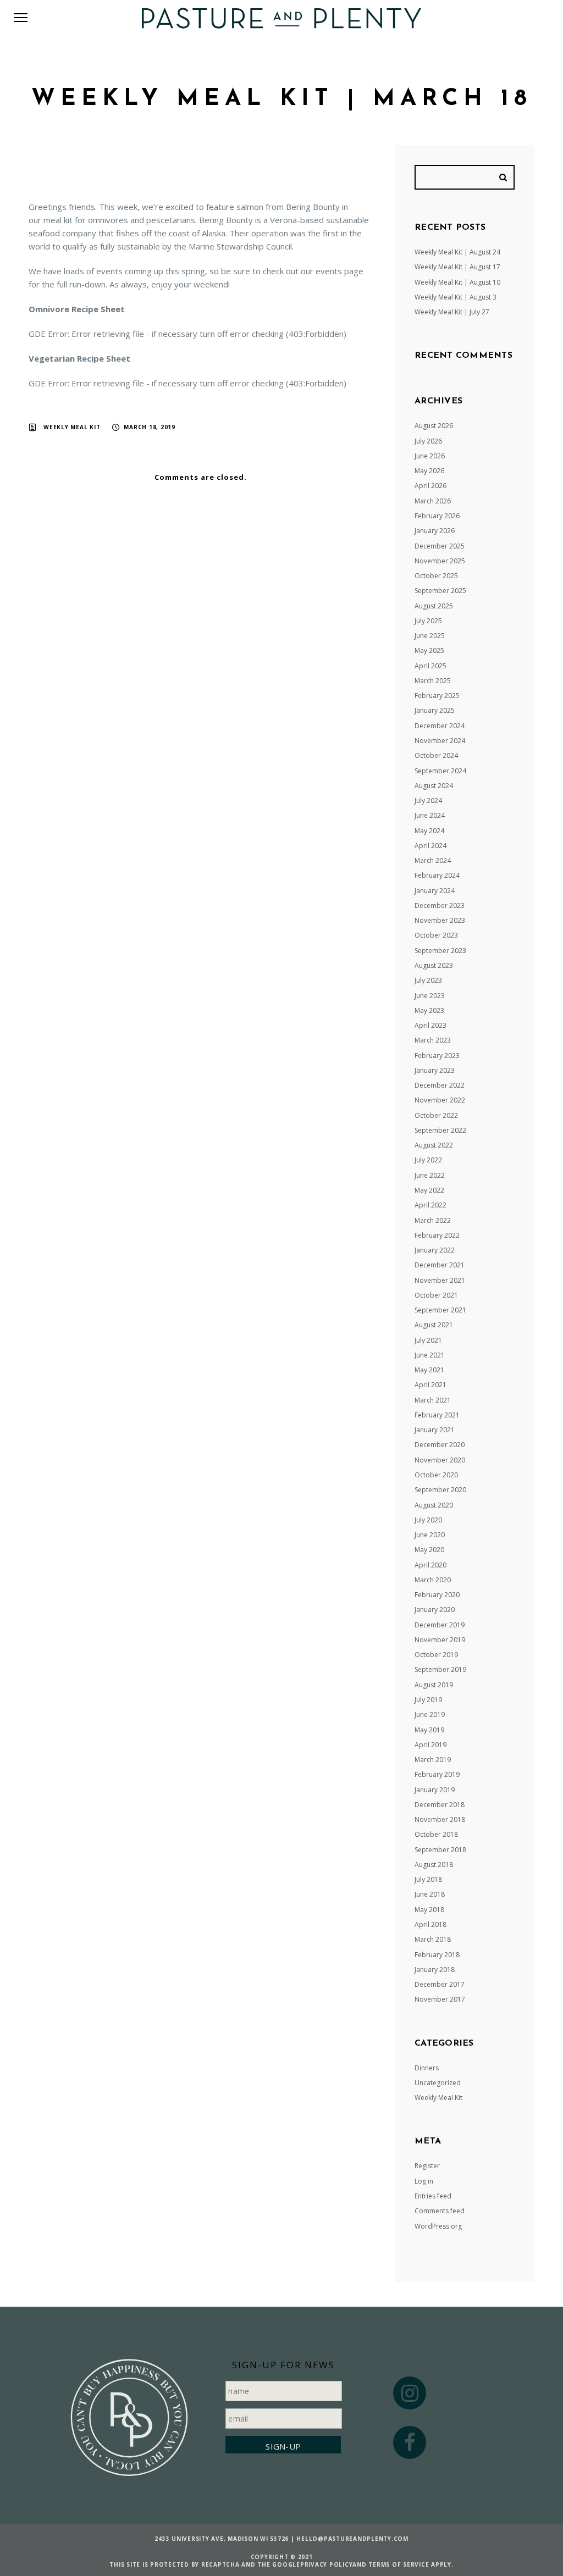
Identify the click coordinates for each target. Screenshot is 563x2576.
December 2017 (440, 1984)
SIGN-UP (283, 2446)
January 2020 (435, 1610)
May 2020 (429, 1550)
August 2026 (434, 426)
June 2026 (430, 456)
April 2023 (430, 1025)
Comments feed (440, 2211)
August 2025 (434, 606)
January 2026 (435, 531)
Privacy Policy (327, 2564)
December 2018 (440, 1805)
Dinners (427, 2068)
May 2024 (429, 831)
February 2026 (437, 516)
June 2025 (430, 636)
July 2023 (428, 980)
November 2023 (440, 920)
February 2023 (437, 1056)
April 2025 (430, 666)
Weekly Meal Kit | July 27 (452, 312)
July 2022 (428, 1160)
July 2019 (428, 1700)
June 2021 (430, 1355)
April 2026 (430, 486)
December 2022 (440, 1085)
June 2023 (430, 996)
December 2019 (440, 1625)
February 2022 (437, 1235)
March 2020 (433, 1580)
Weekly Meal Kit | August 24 (457, 252)
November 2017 (440, 1999)
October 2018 (436, 1834)
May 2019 (429, 1730)
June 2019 (430, 1714)
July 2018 (428, 1879)
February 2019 (437, 1774)
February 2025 (437, 696)
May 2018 (429, 1910)
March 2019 (433, 1760)
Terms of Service (399, 2564)
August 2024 (434, 786)
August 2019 (434, 1685)
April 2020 (430, 1565)
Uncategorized (438, 2083)
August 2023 (434, 965)
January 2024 (435, 891)
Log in (424, 2181)
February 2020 (437, 1595)
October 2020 (436, 1475)
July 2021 (428, 1340)
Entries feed (433, 2196)
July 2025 (428, 621)
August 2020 (434, 1505)
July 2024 (428, 801)
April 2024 (430, 846)
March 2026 (433, 501)
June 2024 (430, 815)
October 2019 (436, 1655)
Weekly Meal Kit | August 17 (457, 267)
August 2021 (434, 1325)
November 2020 (440, 1460)
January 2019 (435, 1790)
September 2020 (440, 1490)
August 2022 (434, 1145)
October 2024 (436, 755)
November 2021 (440, 1280)
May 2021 (429, 1370)
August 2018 (434, 1865)
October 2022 (436, 1115)
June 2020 (430, 1535)
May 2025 (429, 650)
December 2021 (440, 1265)
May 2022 (429, 1190)
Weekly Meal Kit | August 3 (456, 297)
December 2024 (440, 726)
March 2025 (433, 681)
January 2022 (435, 1250)
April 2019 (430, 1745)
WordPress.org (438, 2226)
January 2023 (435, 1070)
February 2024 (437, 875)
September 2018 (440, 1850)
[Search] (505, 177)
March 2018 (433, 1939)
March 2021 (433, 1400)
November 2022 (440, 1100)
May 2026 (429, 471)
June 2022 (430, 1175)
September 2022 (440, 1130)
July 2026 (428, 441)
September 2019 (440, 1669)
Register (427, 2166)
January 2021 (435, 1430)
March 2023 (433, 1040)
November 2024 (440, 741)
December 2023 (440, 905)
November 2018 (440, 1819)
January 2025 (435, 710)
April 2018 (430, 1924)
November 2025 (440, 561)
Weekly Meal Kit (72, 427)
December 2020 (440, 1445)
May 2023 (429, 1010)
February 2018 (437, 1955)
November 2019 (440, 1640)
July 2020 (428, 1520)
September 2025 (440, 591)
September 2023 (440, 951)
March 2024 (433, 860)
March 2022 (433, 1220)
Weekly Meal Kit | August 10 (457, 282)
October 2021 (436, 1295)
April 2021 (430, 1385)
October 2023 (436, 935)
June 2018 (430, 1894)
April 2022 (430, 1205)
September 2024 (440, 771)
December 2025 (440, 546)
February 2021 (437, 1415)
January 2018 (435, 1970)
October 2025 (436, 576)
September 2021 (440, 1310)
